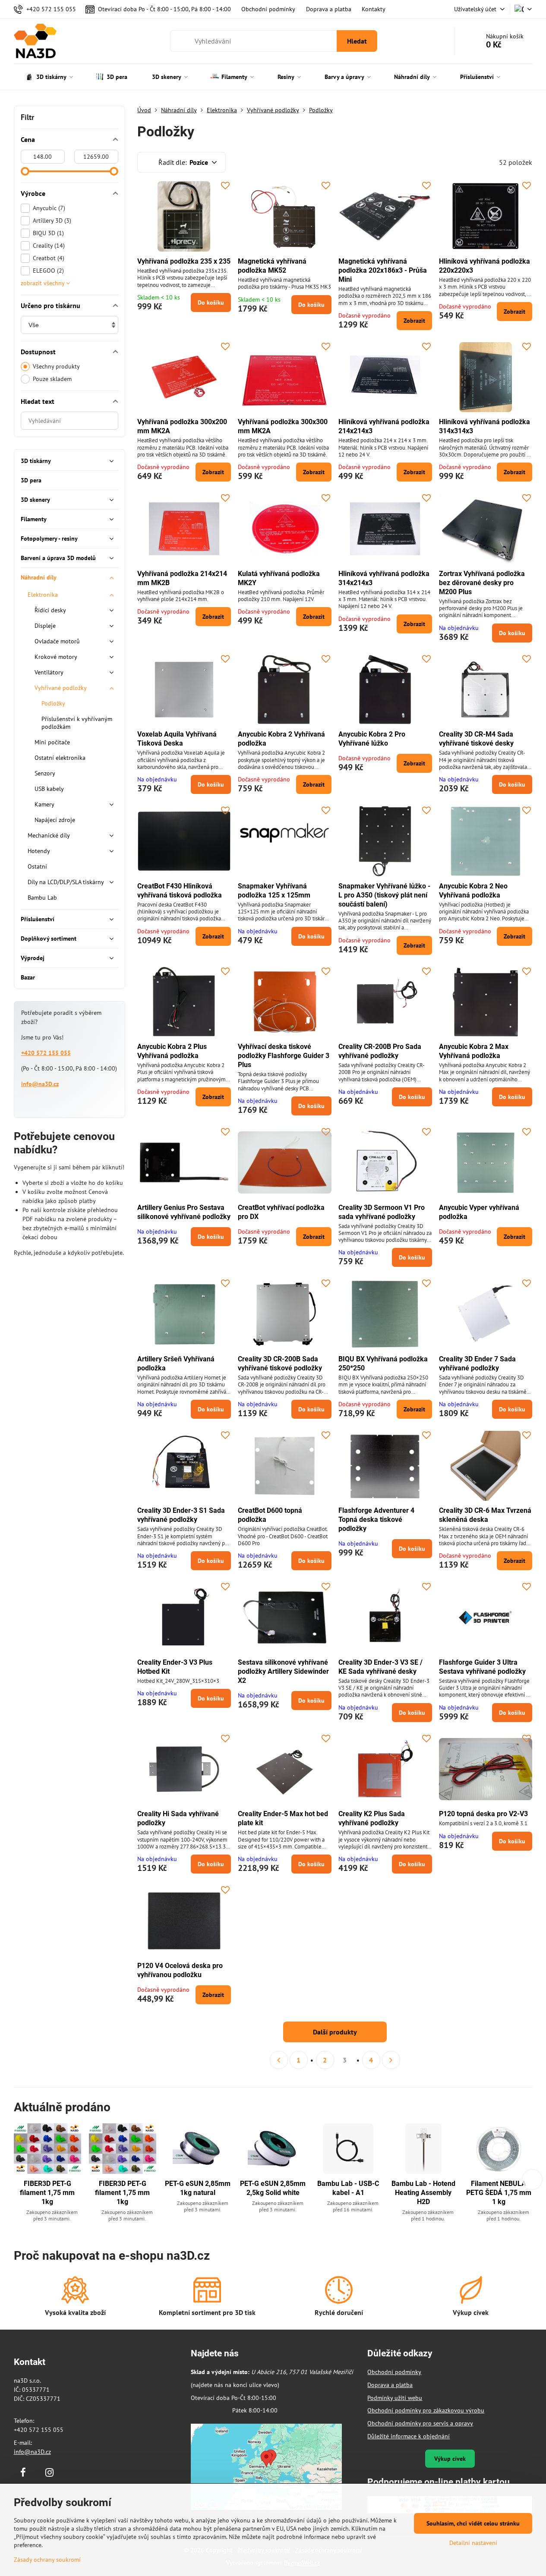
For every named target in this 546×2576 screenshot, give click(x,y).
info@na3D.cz (40, 1084)
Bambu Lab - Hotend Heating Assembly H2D (423, 2193)
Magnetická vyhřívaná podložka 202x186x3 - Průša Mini (383, 270)
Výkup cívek (450, 2459)
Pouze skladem (52, 379)
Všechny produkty (56, 366)
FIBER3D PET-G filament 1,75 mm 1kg (47, 2193)
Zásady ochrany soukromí (47, 2560)
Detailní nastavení (473, 2543)
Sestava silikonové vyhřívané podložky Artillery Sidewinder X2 (283, 1671)
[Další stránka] (391, 2060)
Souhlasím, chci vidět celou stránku (473, 2523)
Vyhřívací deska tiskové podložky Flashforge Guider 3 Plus (284, 1056)
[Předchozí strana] (279, 2060)
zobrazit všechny (43, 283)
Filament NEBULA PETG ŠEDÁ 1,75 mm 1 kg (499, 2193)
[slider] (25, 171)
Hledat (357, 41)
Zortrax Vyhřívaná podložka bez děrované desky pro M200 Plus (482, 583)
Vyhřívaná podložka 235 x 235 (184, 261)
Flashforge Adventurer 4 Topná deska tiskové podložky (376, 1519)
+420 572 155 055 (46, 1053)
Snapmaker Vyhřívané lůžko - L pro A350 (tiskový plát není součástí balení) (384, 895)
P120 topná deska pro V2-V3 (483, 1814)
